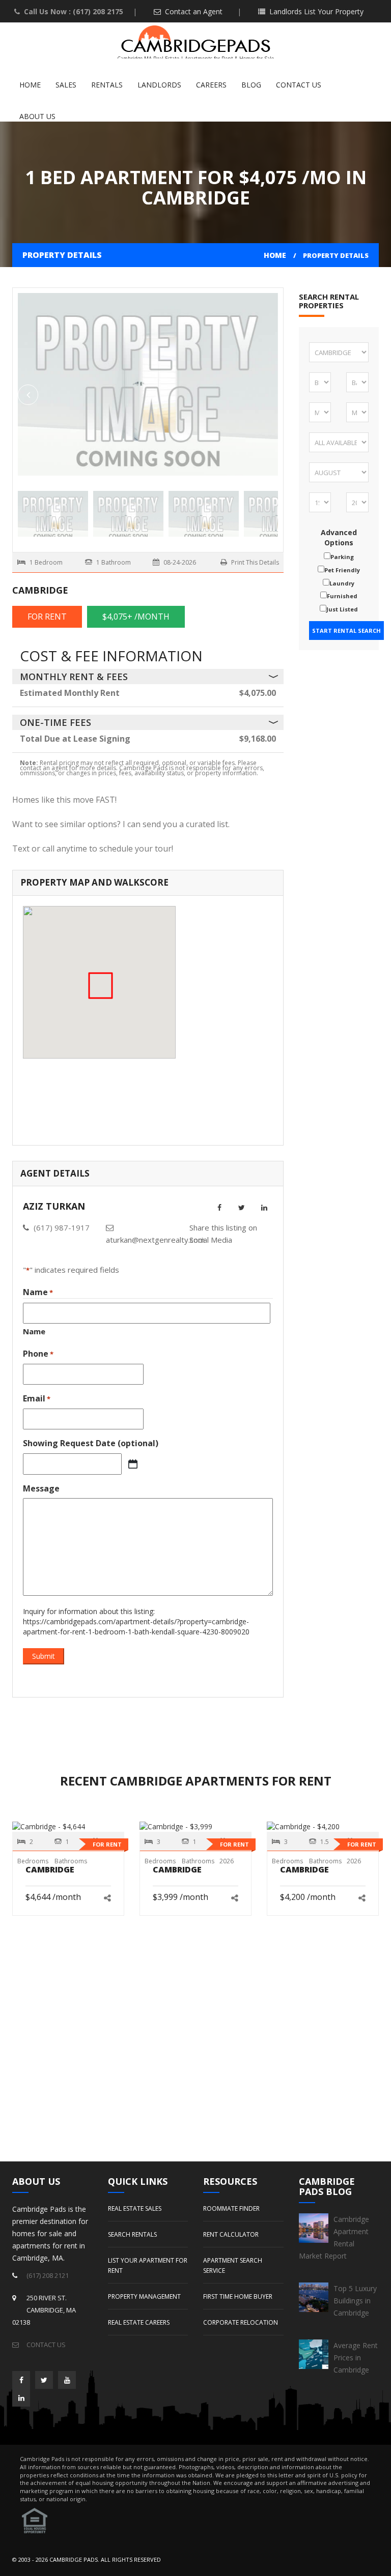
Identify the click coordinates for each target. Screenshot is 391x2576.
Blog (251, 85)
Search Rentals (132, 2234)
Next (28, 395)
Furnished (342, 596)
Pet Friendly (342, 570)
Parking (342, 557)
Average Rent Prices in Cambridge (356, 2358)
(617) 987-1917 (62, 1227)
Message (41, 1488)
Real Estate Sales (135, 2208)
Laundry (342, 583)
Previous (268, 395)
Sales (66, 85)
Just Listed (342, 609)
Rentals (107, 85)
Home (30, 85)
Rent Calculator (231, 2234)
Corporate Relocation (241, 2322)
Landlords (159, 85)
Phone (38, 1354)
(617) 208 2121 (48, 2275)
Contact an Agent (193, 11)
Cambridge (50, 1869)
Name (34, 1331)
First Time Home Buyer (238, 2296)
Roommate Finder (231, 2208)
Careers (211, 85)
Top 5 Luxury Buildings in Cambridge (355, 2301)
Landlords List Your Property (315, 11)
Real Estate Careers (139, 2322)
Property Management (144, 2296)
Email (37, 1398)
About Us (37, 116)
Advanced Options (339, 537)
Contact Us (299, 85)
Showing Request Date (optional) (91, 1443)
